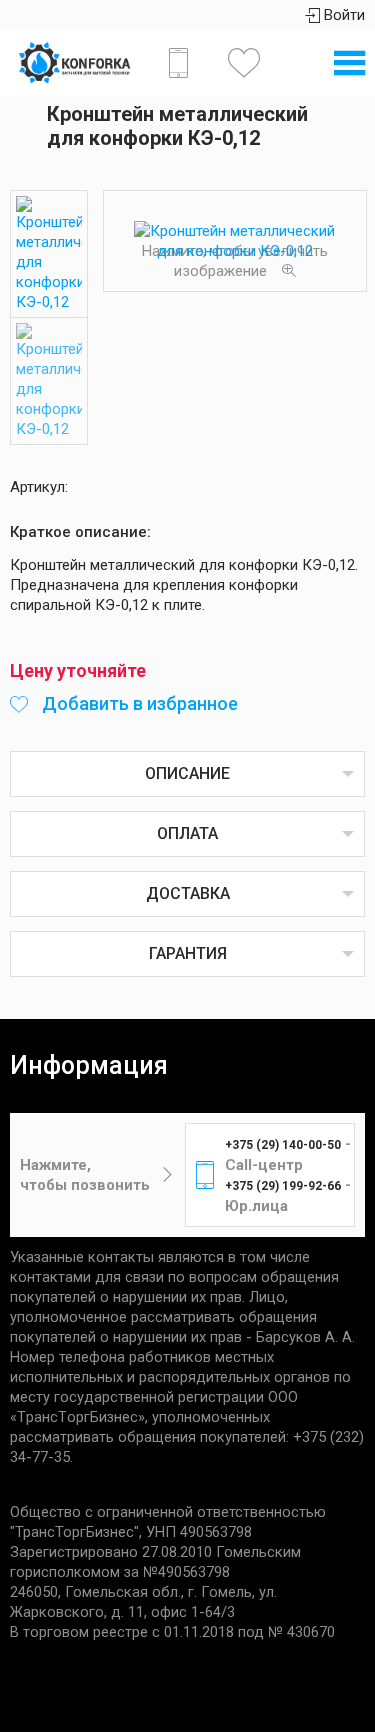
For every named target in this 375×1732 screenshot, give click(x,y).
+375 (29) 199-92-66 (283, 1186)
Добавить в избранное (138, 703)
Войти (342, 15)
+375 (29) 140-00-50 (283, 1145)
